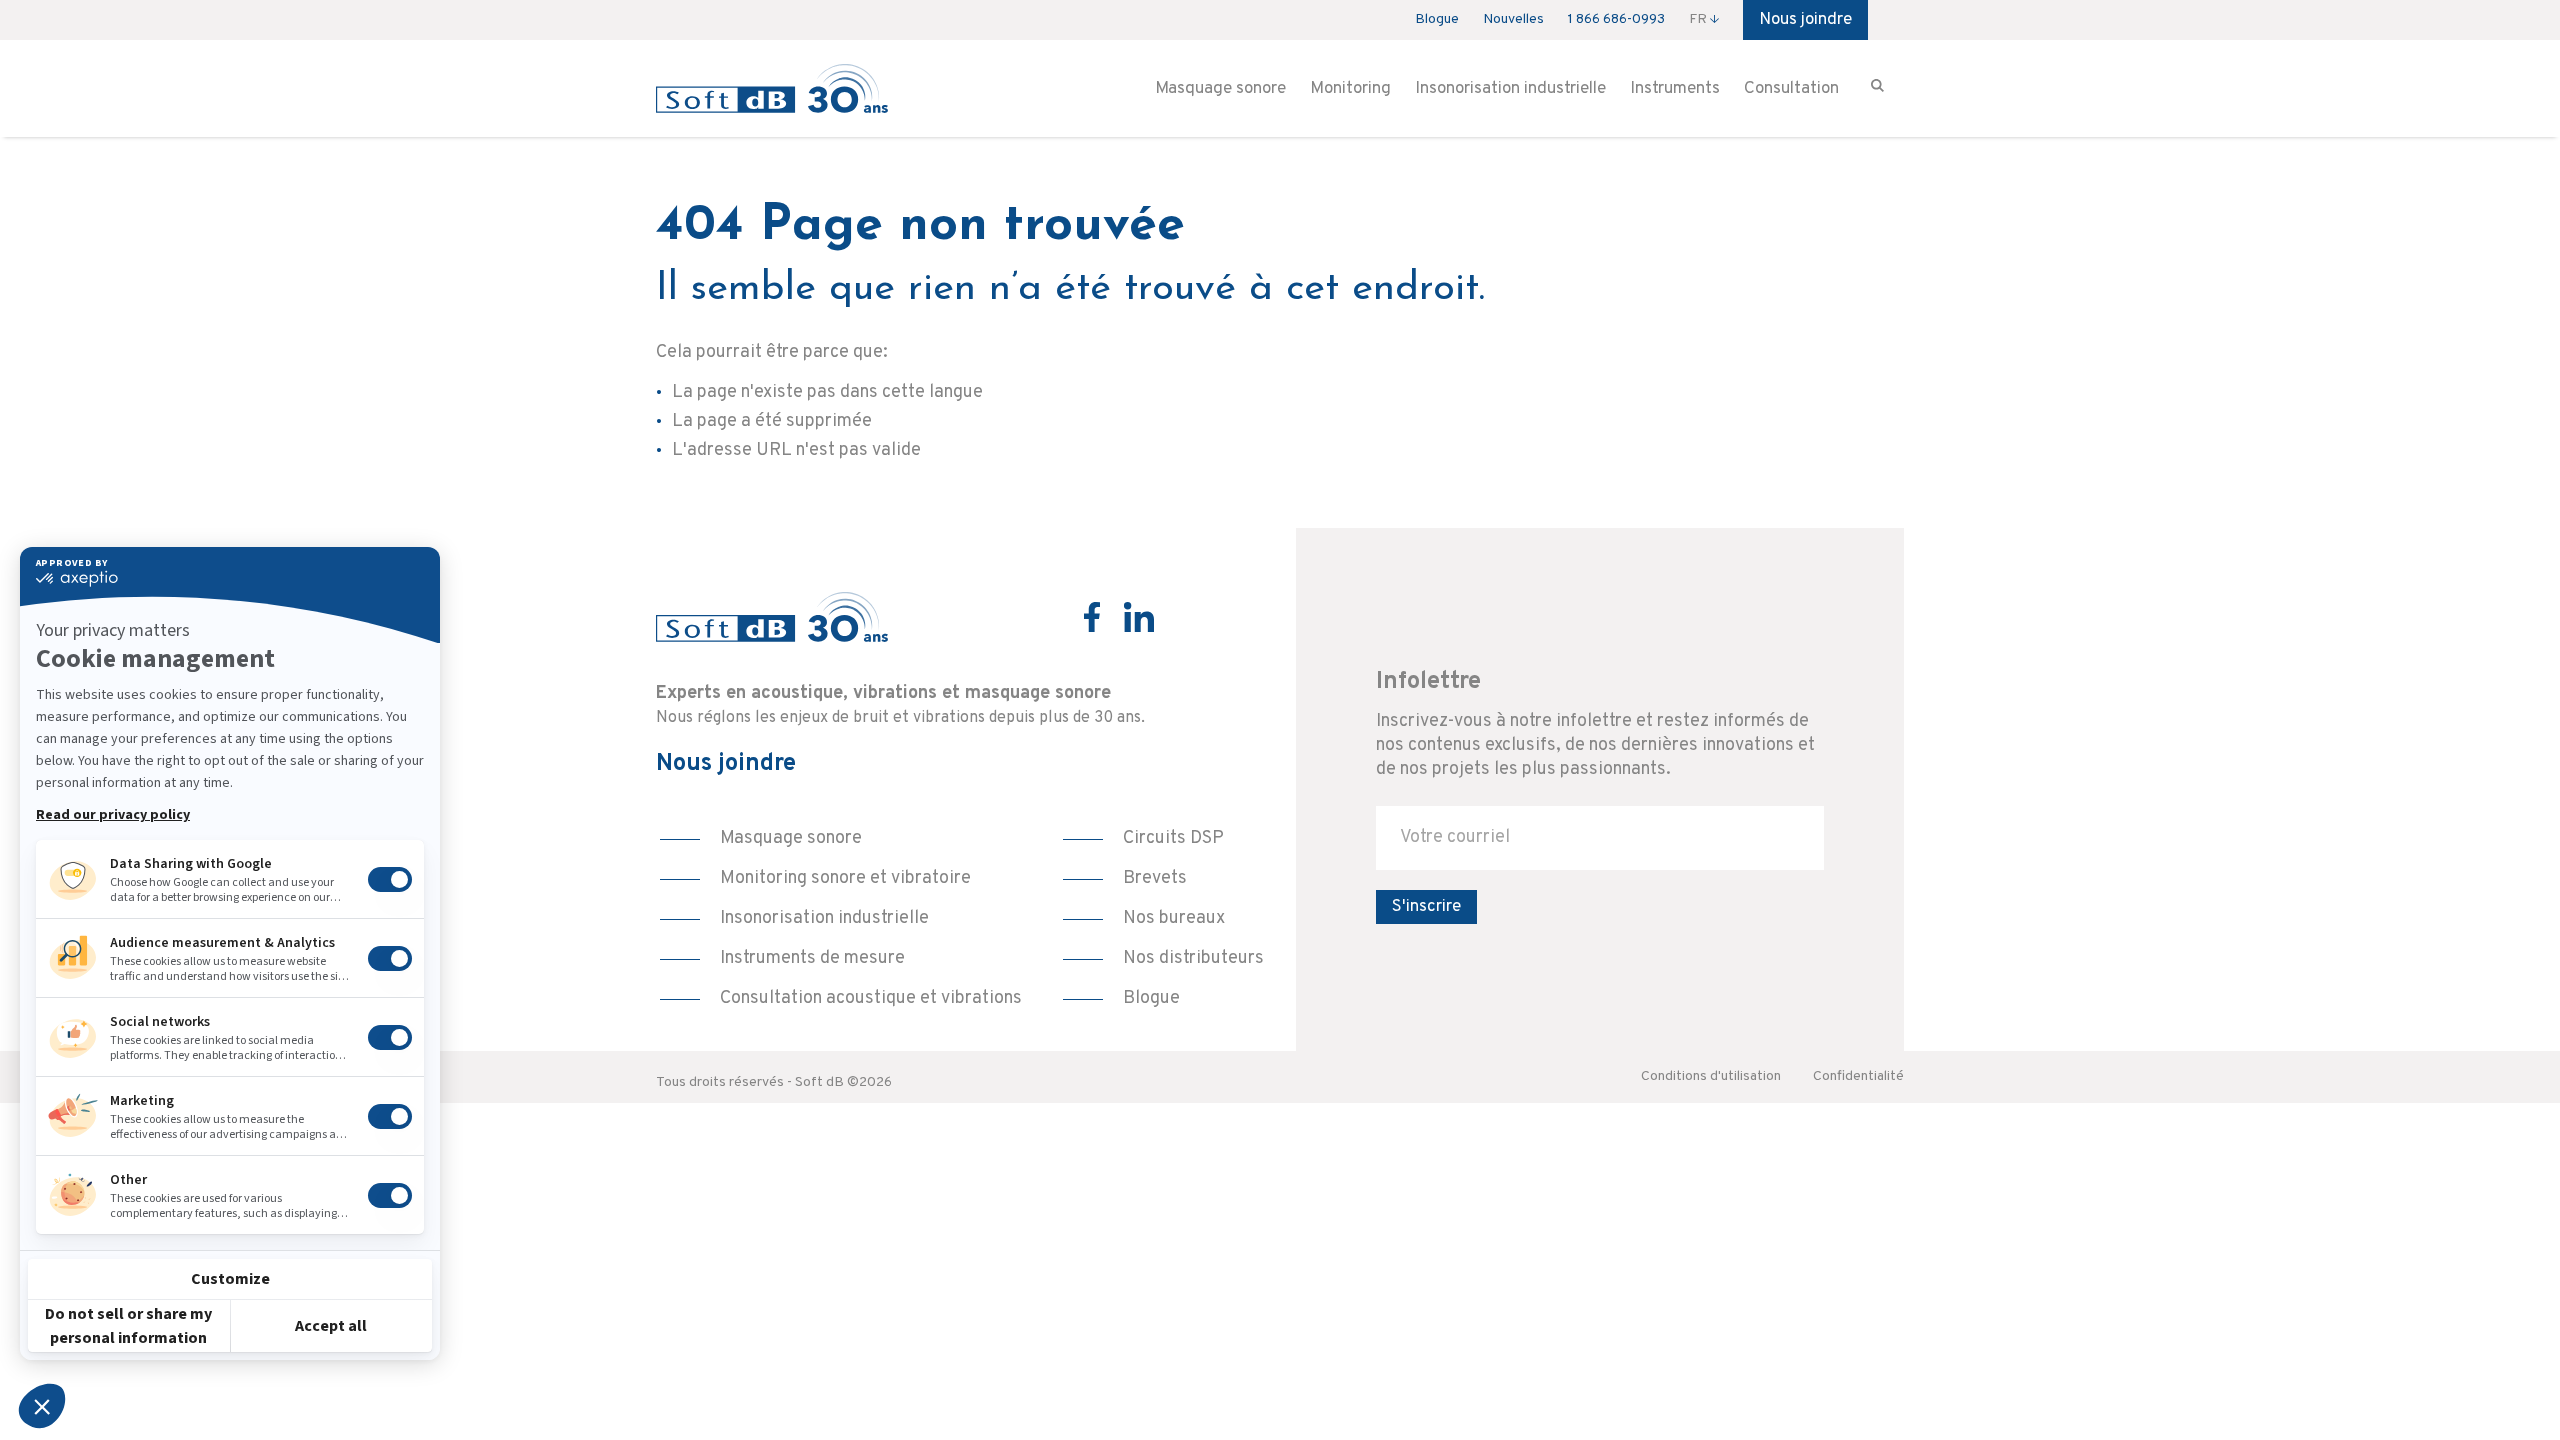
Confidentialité (1858, 1076)
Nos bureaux (1174, 918)
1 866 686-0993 (1616, 19)
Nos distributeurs (1193, 958)
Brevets (1155, 878)
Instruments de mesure (812, 958)
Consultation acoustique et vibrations (871, 998)
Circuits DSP (1173, 838)
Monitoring (1350, 89)
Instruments (1675, 89)
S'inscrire (1426, 907)
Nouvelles (1513, 19)
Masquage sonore (1220, 89)
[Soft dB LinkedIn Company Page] (1139, 617)
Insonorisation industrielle (1510, 89)
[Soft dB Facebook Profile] (1092, 617)
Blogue (1437, 19)
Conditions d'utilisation (1711, 1076)
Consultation (1791, 89)
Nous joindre (1805, 20)
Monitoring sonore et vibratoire (845, 878)
